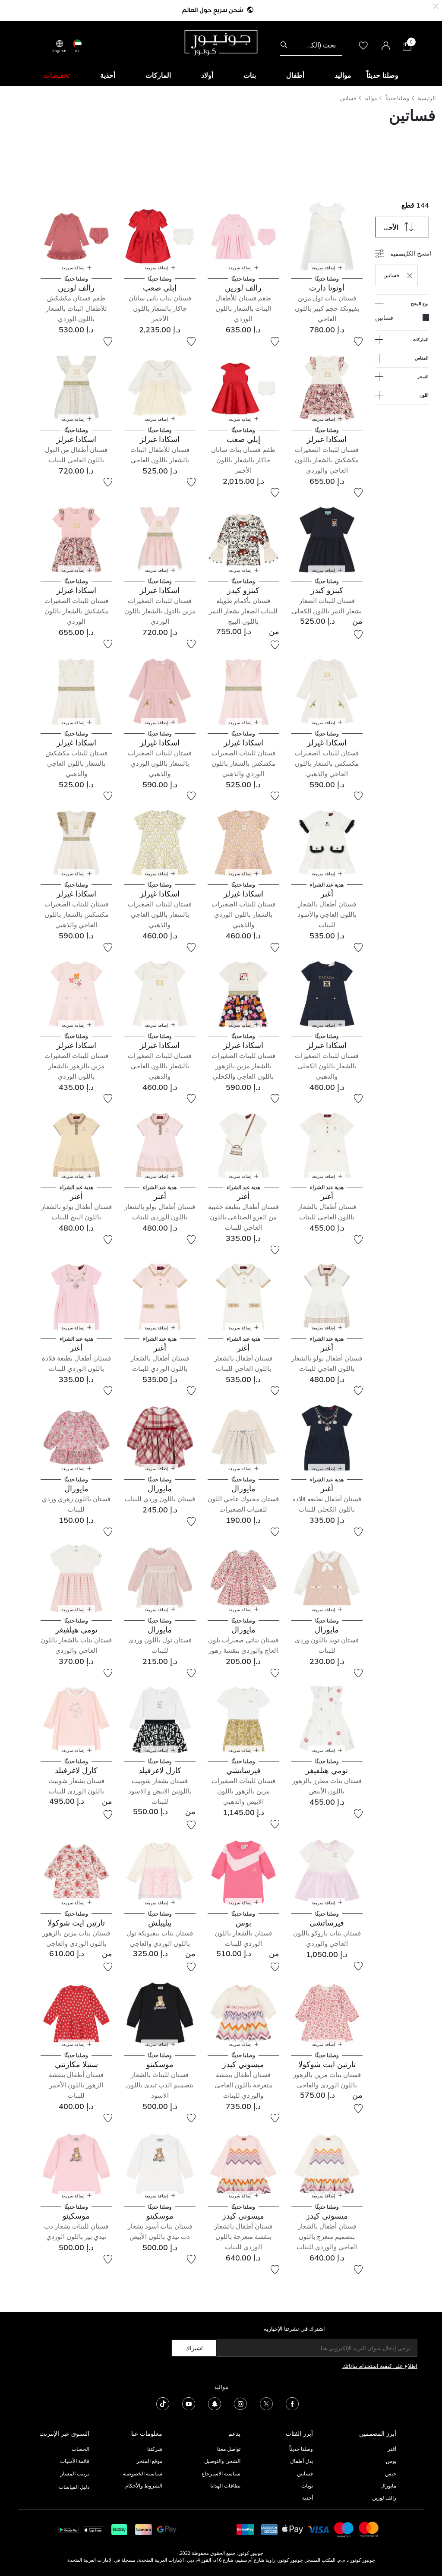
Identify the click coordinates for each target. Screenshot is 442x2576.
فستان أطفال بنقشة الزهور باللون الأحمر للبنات (76, 2085)
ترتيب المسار (75, 2473)
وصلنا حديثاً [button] (382, 75)
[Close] (436, 5)
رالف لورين (384, 2498)
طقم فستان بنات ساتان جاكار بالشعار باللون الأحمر (243, 460)
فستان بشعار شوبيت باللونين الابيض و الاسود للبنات (160, 1791)
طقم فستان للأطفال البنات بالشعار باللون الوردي (243, 308)
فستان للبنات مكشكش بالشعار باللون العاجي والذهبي (76, 763)
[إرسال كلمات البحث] (284, 45)
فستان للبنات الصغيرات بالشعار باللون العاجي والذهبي (160, 914)
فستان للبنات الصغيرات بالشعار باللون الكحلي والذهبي (327, 1066)
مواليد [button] (343, 75)
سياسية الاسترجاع (221, 2473)
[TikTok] (163, 2403)
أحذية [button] (108, 75)
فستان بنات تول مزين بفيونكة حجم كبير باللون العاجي (327, 308)
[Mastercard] (369, 2529)
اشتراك (194, 2348)
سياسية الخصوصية (142, 2473)
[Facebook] (292, 2403)
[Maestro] (344, 2529)
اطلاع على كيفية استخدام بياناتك (380, 2366)
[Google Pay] (167, 2529)
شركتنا (155, 2449)
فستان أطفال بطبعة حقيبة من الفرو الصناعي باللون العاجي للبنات (243, 1217)
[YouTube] (189, 2403)
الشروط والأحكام (144, 2486)
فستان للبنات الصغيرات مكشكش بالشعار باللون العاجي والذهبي (327, 763)
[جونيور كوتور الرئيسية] (221, 42)
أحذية (308, 2498)
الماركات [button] (158, 75)
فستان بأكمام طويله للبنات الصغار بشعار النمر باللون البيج (243, 611)
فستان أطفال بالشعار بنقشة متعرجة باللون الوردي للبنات (243, 2237)
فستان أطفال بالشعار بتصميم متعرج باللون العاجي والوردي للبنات (327, 2237)
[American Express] (269, 2529)
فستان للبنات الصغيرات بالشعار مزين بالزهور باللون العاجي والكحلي (243, 1066)
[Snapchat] (215, 2403)
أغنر (392, 2449)
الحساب (81, 2449)
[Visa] (319, 2529)
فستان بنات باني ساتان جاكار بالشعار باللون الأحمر (160, 308)
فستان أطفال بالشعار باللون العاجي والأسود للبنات (327, 914)
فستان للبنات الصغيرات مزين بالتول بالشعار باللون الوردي (160, 611)
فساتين (348, 98)
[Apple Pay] (293, 2529)
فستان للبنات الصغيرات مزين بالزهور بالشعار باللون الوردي (76, 1066)
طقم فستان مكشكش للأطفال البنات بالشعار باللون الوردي (76, 308)
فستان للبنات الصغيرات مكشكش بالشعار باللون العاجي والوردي (327, 460)
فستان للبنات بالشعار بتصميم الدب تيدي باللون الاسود (160, 2085)
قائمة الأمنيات (75, 2461)
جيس (391, 2473)
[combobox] (311, 45)
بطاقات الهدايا (225, 2486)
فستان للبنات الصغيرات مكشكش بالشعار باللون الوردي (76, 611)
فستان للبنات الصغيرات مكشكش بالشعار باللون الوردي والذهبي (243, 763)
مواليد (371, 98)
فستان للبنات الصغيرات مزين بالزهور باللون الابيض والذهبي (243, 1791)
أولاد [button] (207, 75)
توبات (307, 2486)
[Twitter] (266, 2403)
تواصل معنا (228, 2449)
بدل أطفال (302, 2461)
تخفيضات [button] (57, 75)
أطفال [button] (295, 75)
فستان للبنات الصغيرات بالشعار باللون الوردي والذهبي (160, 763)
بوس (391, 2461)
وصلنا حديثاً (397, 98)
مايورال (388, 2486)
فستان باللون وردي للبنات (160, 1499)
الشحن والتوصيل (222, 2461)
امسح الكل (417, 253)
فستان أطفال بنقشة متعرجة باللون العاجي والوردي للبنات (243, 2085)
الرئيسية (426, 98)
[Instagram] (240, 2403)
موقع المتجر (149, 2461)
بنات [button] (250, 75)
